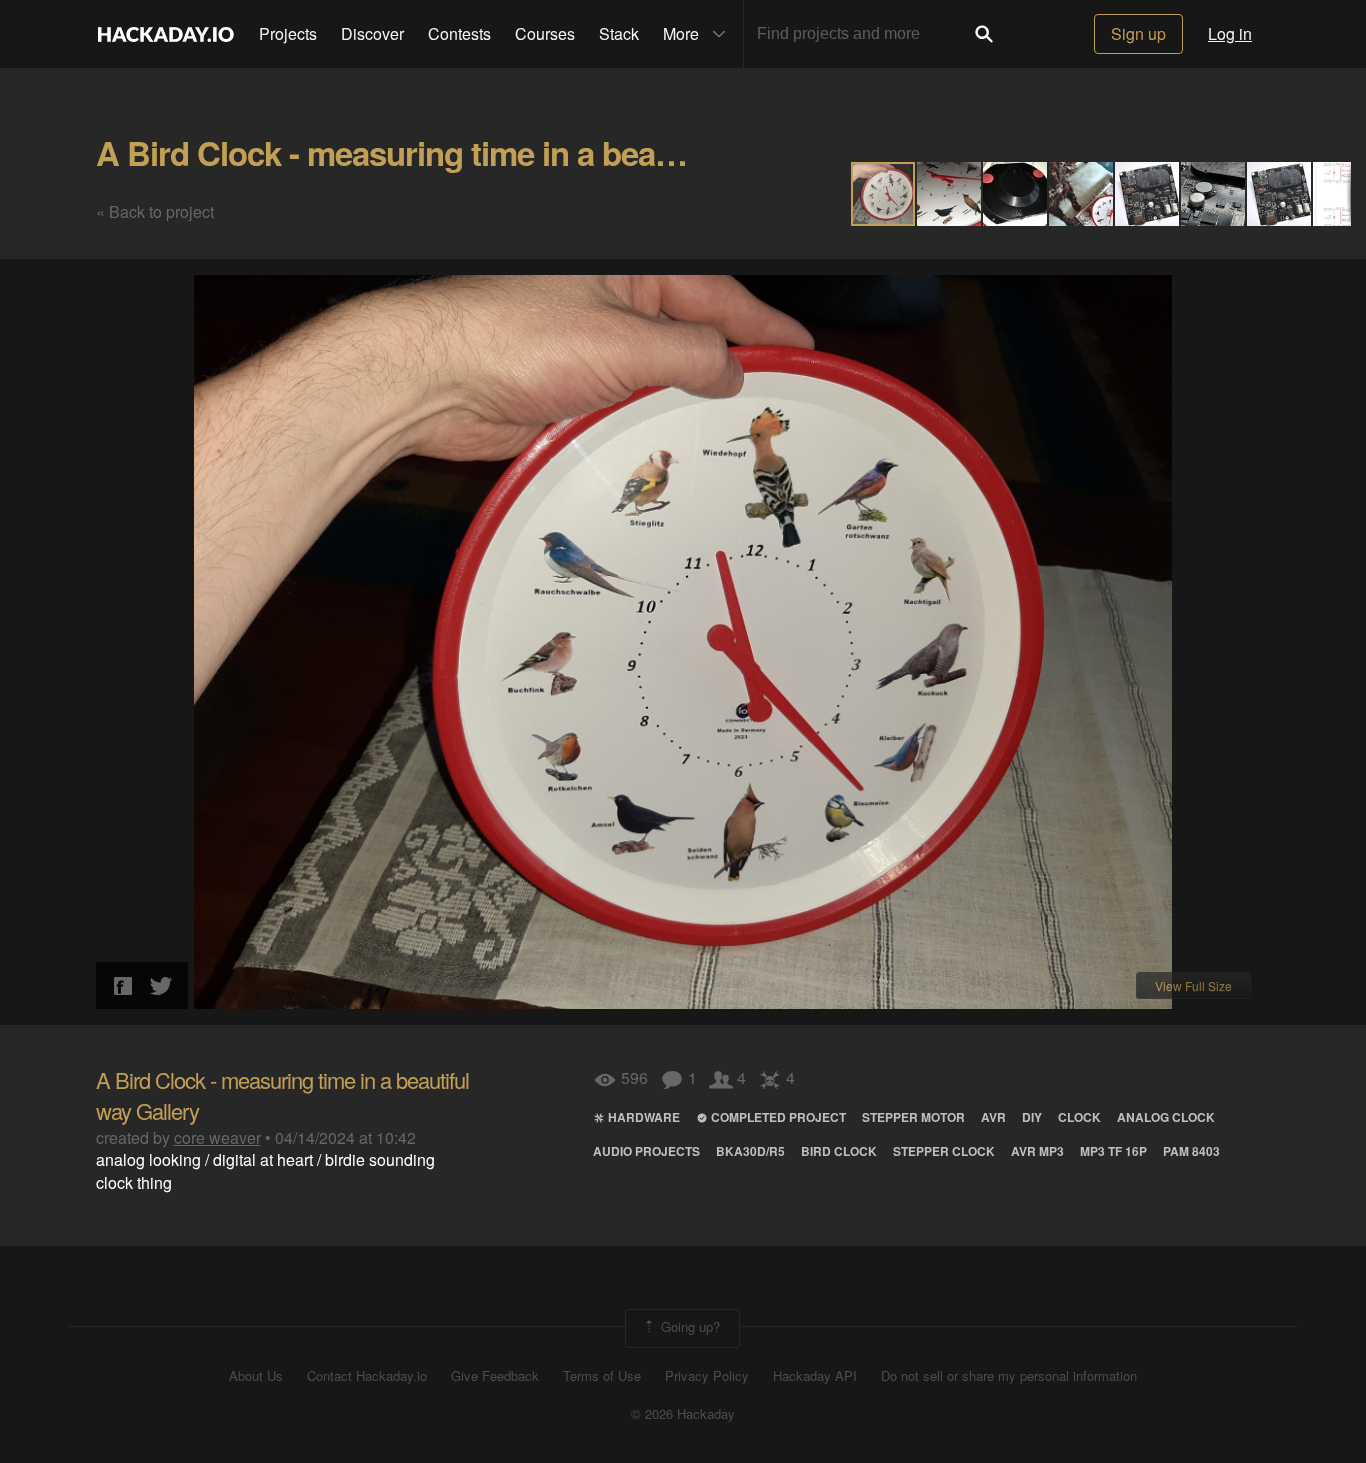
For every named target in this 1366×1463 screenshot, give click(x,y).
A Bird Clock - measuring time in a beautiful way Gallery (502, 152)
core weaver (217, 1137)
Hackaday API (815, 1376)
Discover (372, 33)
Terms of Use (602, 1376)
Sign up (1138, 33)
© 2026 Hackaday (683, 1414)
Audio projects (646, 1151)
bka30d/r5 (750, 1151)
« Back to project (155, 211)
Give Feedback (495, 1376)
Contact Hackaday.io (367, 1376)
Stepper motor (913, 1117)
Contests (459, 33)
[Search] (984, 34)
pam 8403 (1191, 1151)
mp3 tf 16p (1113, 1151)
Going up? (688, 1326)
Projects (288, 33)
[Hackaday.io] (166, 34)
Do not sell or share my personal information (1009, 1376)
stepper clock (944, 1151)
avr (993, 1117)
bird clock (839, 1151)
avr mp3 (1037, 1151)
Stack (619, 33)
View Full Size (1193, 985)
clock (1079, 1117)
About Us (256, 1376)
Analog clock (1166, 1117)
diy (1032, 1117)
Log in (1230, 33)
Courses (545, 33)
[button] (950, 194)
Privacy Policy (707, 1376)
